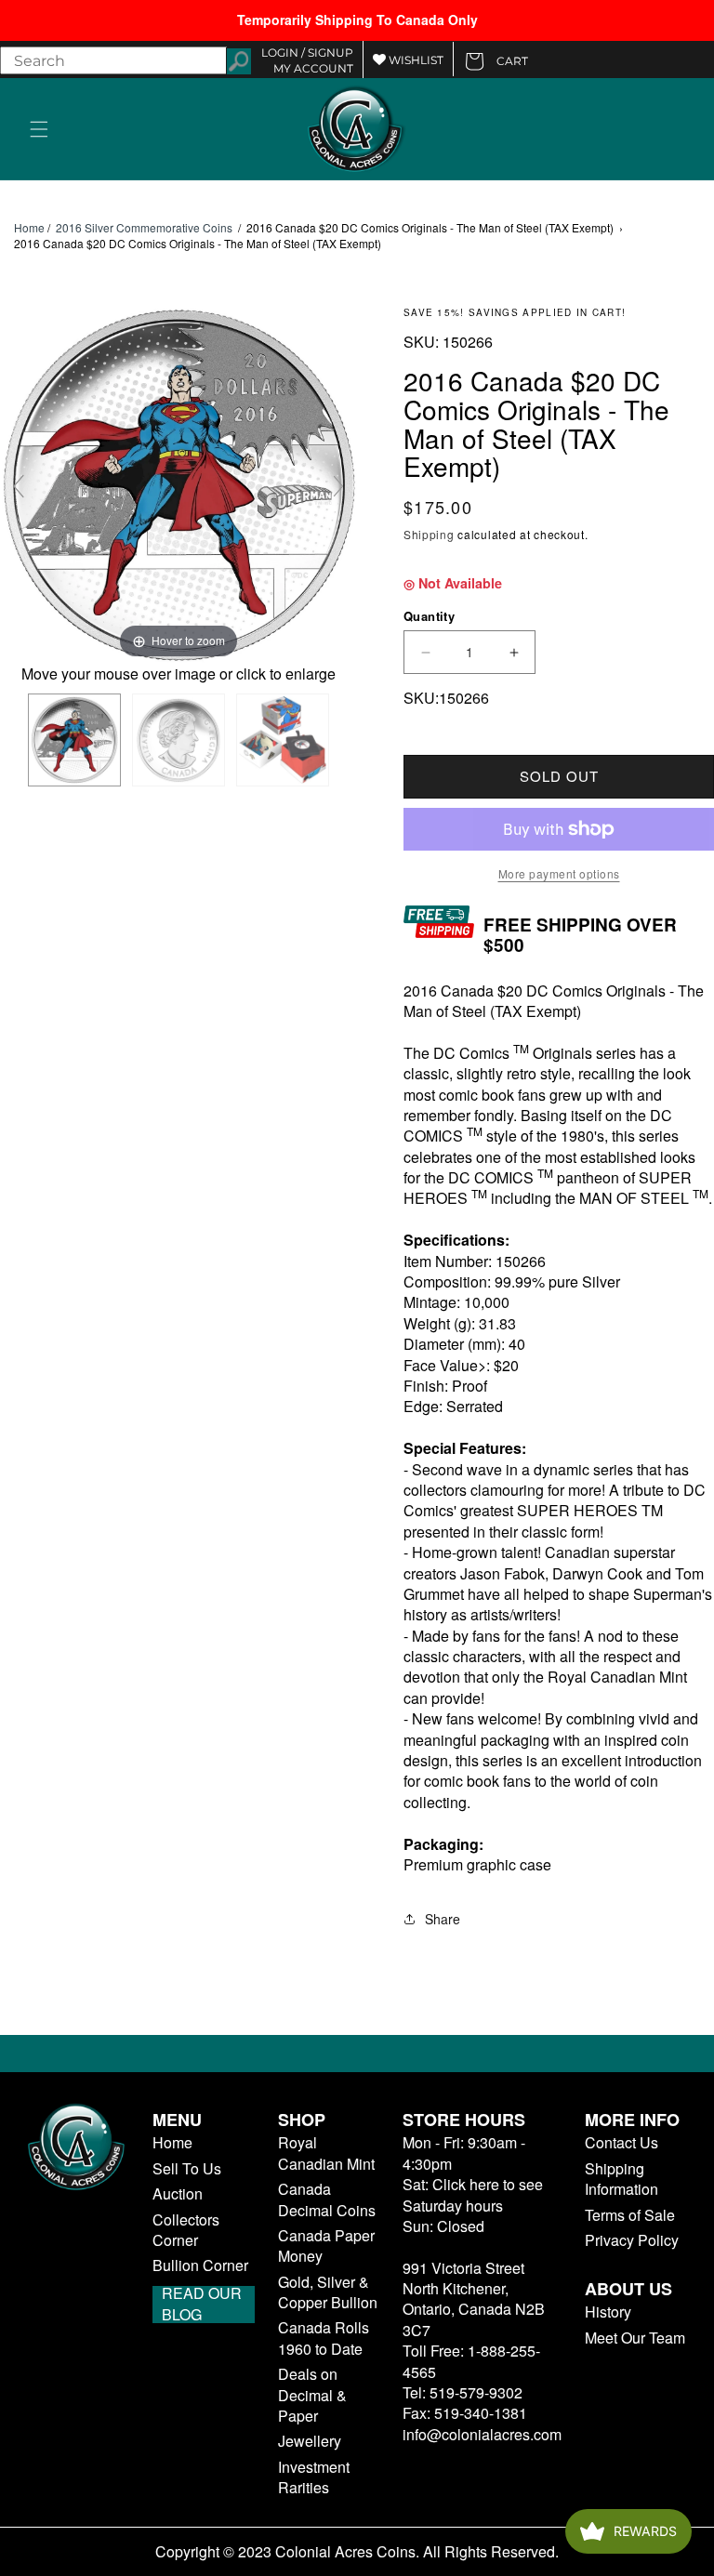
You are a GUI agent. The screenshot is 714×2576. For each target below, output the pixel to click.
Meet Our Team (635, 2338)
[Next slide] (338, 486)
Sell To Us (187, 2169)
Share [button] (443, 1919)
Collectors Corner (186, 2230)
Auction (178, 2194)
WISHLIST (415, 60)
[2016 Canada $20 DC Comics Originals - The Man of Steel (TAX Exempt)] (74, 740)
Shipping (429, 534)
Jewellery (310, 2441)
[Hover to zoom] (178, 483)
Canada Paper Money (326, 2246)
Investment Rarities (314, 2477)
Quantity (429, 616)
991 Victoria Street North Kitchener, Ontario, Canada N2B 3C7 (474, 2299)
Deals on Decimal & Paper (312, 2395)
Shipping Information (621, 2179)
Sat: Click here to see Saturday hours (473, 2194)
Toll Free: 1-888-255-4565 (471, 2361)
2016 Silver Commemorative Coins (144, 227)
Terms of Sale (630, 2215)
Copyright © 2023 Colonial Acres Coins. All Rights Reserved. (357, 2552)
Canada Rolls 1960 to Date (324, 2338)
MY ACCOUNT (313, 68)
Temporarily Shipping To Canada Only (357, 20)
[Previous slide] (19, 486)
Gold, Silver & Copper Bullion (328, 2292)
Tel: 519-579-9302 (463, 2392)
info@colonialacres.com (482, 2434)
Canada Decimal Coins (327, 2200)
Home (29, 228)
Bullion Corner (200, 2266)
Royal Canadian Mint (326, 2153)
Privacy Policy (632, 2240)
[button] (39, 129)
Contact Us (621, 2143)
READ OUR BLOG (202, 2305)
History (608, 2312)
